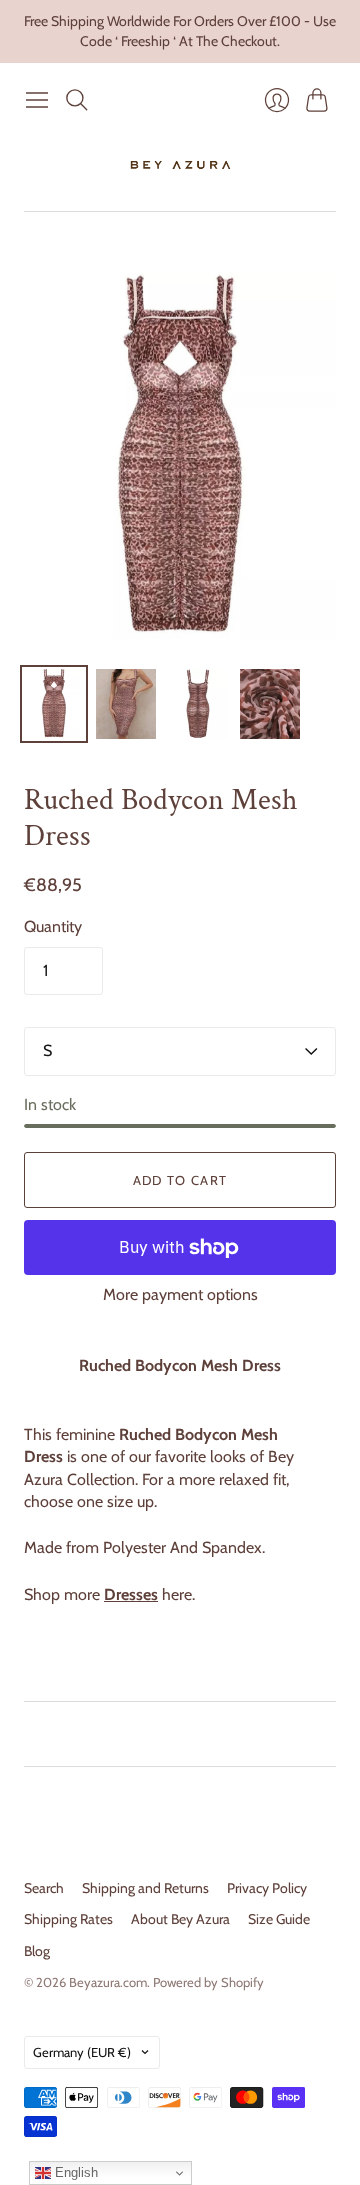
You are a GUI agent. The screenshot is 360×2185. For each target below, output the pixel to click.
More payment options (180, 1294)
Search (44, 1888)
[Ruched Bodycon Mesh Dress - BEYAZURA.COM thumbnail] (54, 704)
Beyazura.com (108, 1982)
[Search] (77, 100)
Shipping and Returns (145, 1888)
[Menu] (37, 100)
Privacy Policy (267, 1888)
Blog (37, 1951)
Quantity (53, 926)
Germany (82, 2052)
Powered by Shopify (208, 1982)
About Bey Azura (180, 1919)
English (74, 2172)
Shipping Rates (68, 1919)
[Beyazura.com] (180, 165)
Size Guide (279, 1919)
